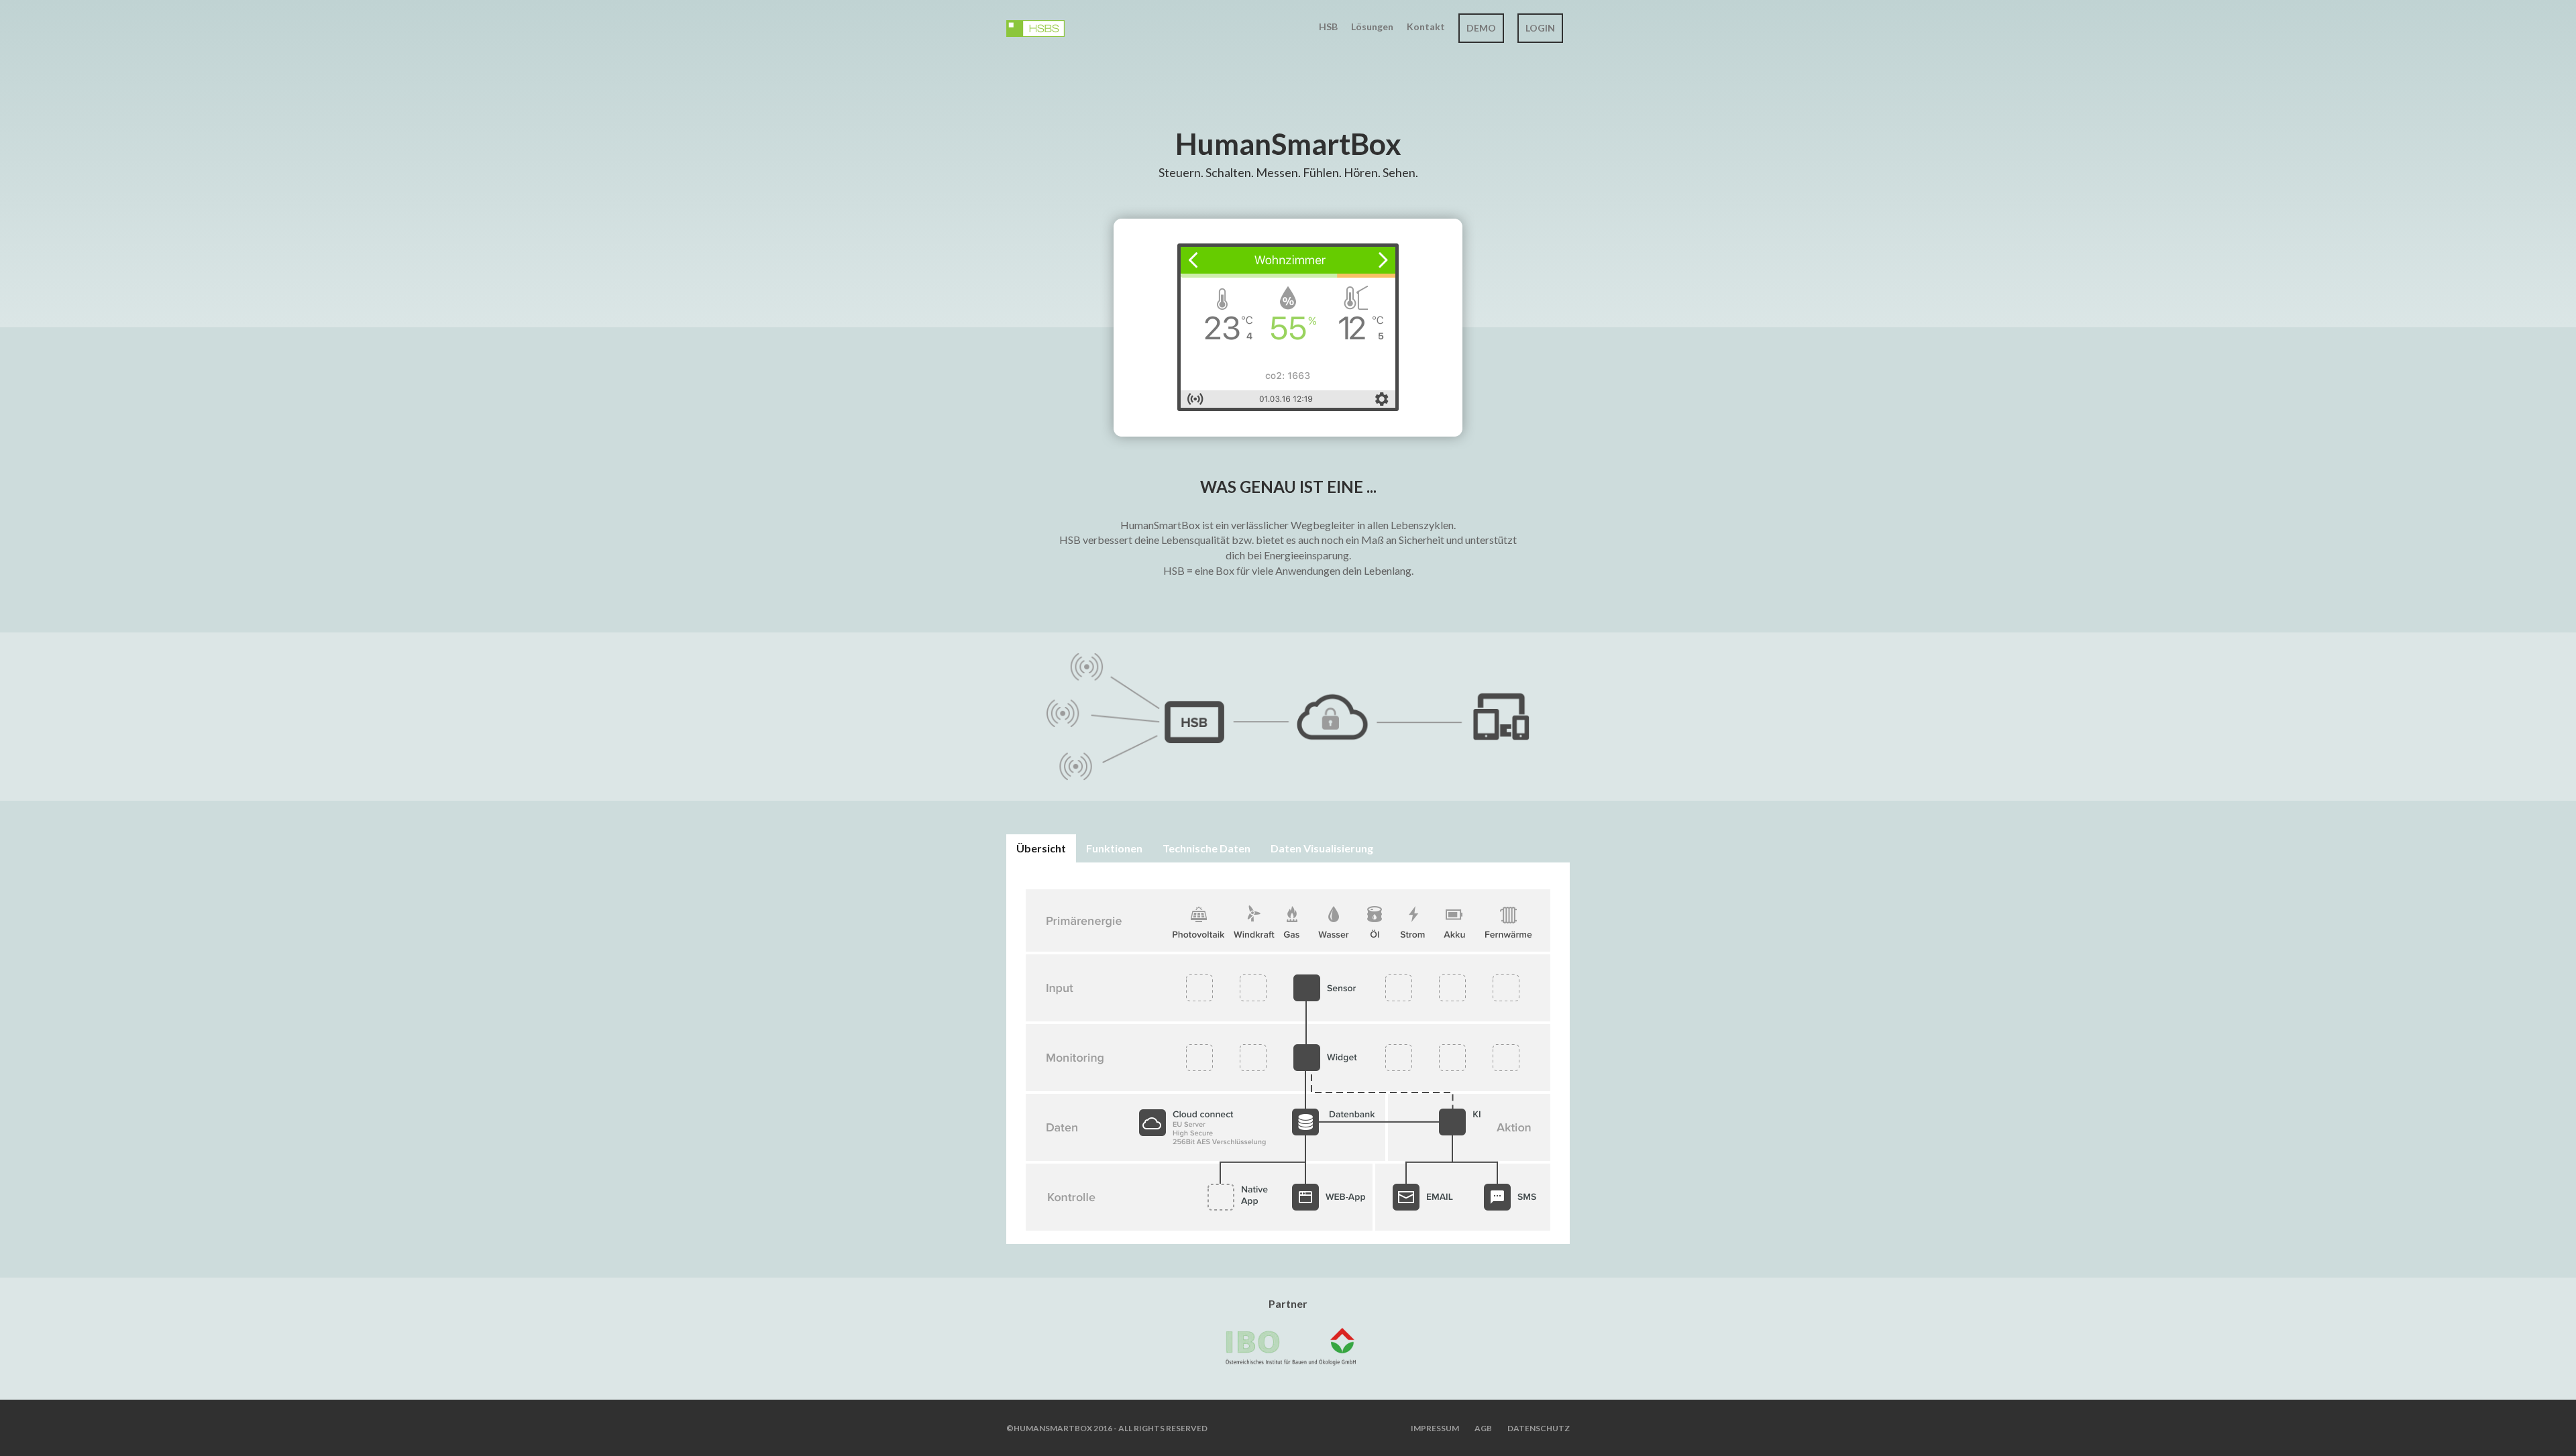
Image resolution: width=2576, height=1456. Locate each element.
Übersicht (1041, 848)
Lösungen (1372, 26)
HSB (1328, 26)
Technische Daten (1206, 848)
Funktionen (1114, 848)
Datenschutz (1539, 1428)
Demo (1481, 28)
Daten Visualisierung (1322, 848)
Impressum (1435, 1428)
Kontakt (1426, 26)
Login (1540, 28)
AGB (1483, 1428)
